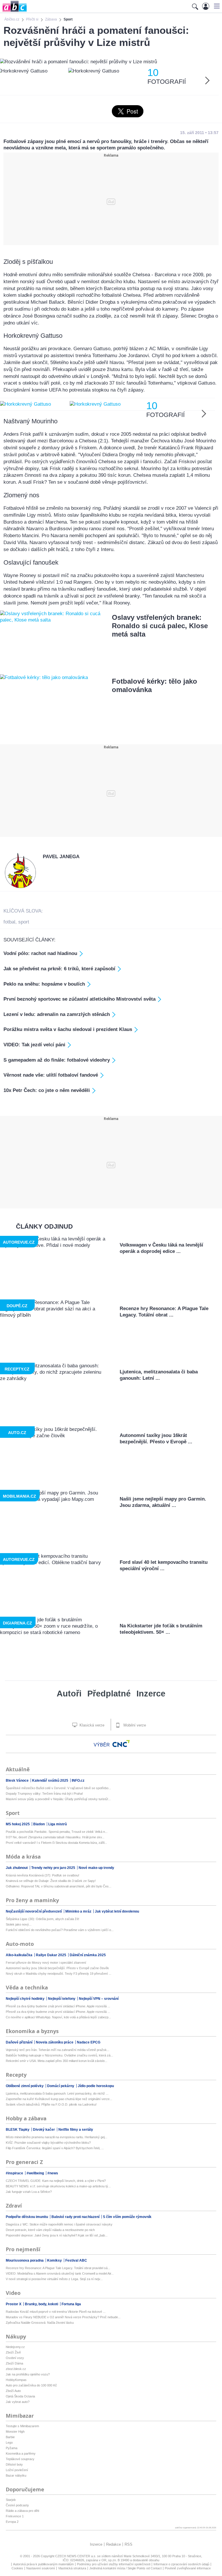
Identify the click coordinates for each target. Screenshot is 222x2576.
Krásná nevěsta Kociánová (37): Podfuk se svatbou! (42, 1875)
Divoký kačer (44, 2130)
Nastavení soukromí (41, 2568)
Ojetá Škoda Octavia (20, 2396)
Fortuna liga (71, 2304)
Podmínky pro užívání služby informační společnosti (114, 2564)
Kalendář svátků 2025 (51, 1781)
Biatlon (39, 1824)
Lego (9, 2443)
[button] (216, 6)
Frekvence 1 (15, 2516)
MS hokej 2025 (18, 1824)
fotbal (9, 922)
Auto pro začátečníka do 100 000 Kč (31, 2385)
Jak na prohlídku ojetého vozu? (28, 2374)
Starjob (11, 2500)
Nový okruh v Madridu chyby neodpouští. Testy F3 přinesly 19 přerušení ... (59, 1974)
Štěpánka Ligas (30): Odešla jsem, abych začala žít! (42, 1919)
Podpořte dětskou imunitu (27, 2217)
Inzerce (151, 1694)
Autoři (69, 1694)
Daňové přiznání (20, 2042)
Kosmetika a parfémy (21, 2453)
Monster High (15, 2432)
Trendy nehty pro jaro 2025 (54, 1868)
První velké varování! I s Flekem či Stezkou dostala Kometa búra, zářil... (56, 1843)
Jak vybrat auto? (18, 2402)
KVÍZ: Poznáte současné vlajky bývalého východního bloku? (48, 2143)
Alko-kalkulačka (20, 1955)
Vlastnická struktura (72, 2568)
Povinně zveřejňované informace (188, 2568)
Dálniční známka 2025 (88, 1955)
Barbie (10, 2437)
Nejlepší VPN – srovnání (99, 1999)
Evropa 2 (12, 2522)
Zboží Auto (13, 2391)
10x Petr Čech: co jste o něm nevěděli (47, 1090)
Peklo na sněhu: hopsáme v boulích (44, 984)
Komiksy (55, 2260)
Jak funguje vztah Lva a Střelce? (29, 2192)
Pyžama (12, 2448)
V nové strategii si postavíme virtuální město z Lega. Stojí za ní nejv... (54, 2279)
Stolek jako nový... (19, 1924)
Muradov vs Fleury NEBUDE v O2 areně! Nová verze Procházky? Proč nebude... (63, 2317)
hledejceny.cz (15, 2347)
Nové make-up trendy (96, 1868)
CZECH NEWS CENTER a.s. (76, 2556)
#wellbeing (36, 2173)
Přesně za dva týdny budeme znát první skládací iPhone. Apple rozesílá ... (58, 2006)
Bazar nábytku (16, 2475)
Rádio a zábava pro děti (22, 2511)
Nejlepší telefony (62, 1999)
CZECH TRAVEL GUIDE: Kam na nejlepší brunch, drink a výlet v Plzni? (56, 2181)
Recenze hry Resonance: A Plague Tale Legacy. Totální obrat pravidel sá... (58, 2268)
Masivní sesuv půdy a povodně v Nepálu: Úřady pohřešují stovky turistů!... (58, 1799)
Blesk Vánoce (18, 1781)
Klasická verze (91, 1725)
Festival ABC (76, 2260)
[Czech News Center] (121, 1744)
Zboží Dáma (14, 2363)
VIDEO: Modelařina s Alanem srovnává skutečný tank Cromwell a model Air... (60, 2273)
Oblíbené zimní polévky (25, 2086)
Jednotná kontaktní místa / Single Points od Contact (125, 2568)
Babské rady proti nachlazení (76, 2217)
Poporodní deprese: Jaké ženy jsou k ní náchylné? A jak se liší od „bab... (57, 2235)
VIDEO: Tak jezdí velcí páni (34, 1045)
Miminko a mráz (79, 1911)
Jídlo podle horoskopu (96, 2086)
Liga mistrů (58, 1824)
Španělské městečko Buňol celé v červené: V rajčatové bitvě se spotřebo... (58, 1788)
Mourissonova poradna (25, 2260)
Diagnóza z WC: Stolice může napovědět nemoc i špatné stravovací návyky (59, 2224)
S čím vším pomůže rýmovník (127, 2217)
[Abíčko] (13, 11)
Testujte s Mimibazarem (22, 2426)
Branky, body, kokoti (42, 2304)
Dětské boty (14, 2464)
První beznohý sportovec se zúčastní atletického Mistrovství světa (79, 999)
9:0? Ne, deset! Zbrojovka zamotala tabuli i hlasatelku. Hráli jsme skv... (55, 1837)
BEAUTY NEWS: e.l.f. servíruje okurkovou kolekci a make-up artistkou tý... (58, 2186)
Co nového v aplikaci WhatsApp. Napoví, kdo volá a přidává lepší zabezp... (58, 2017)
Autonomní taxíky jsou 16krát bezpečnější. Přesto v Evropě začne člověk (57, 1968)
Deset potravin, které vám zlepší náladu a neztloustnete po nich (50, 2230)
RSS (128, 2544)
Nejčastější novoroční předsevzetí (34, 1911)
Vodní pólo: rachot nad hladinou (40, 953)
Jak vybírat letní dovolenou (117, 1911)
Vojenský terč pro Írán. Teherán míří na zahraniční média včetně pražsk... (58, 2050)
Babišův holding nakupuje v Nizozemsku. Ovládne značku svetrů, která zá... (59, 2055)
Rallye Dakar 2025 (51, 1955)
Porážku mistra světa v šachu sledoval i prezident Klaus (68, 1029)
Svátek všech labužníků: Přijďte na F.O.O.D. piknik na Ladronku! (51, 2104)
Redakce (113, 2544)
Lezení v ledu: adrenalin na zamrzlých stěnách (57, 1014)
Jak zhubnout (17, 1868)
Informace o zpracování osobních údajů (181, 2564)
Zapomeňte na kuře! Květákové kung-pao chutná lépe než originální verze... (59, 2099)
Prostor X (14, 2304)
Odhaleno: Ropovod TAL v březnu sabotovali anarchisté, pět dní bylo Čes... (59, 1886)
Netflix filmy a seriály (76, 2130)
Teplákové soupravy (20, 2459)
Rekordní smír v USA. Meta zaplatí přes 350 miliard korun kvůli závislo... (57, 2061)
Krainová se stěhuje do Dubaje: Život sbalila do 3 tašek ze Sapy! (51, 1881)
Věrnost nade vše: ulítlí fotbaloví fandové (51, 1075)
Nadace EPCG (89, 2042)
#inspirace (15, 2173)
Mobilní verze (134, 1725)
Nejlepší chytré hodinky (26, 1999)
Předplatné (109, 1694)
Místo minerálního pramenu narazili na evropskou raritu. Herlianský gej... (57, 2137)
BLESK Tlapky (18, 2130)
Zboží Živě (13, 2352)
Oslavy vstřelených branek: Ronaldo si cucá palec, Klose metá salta (160, 626)
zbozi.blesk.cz (16, 2369)
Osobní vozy (15, 2358)
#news (53, 2173)
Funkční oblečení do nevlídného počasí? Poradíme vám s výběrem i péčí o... (60, 1930)
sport (24, 922)
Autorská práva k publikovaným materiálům (43, 2564)
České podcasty (17, 2505)
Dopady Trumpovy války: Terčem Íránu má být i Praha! (44, 1794)
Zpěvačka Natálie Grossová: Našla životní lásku (40, 2323)
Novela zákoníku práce (55, 2042)
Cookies (17, 2568)
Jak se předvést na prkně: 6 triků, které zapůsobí (59, 969)
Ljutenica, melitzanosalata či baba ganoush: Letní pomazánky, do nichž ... (57, 2093)
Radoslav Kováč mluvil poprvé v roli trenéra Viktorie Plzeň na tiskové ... (56, 2312)
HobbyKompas (16, 2380)
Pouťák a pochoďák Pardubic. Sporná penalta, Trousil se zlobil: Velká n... (57, 1832)
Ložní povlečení (17, 2470)
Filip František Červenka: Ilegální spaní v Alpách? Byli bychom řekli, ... (55, 2148)
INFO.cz (78, 1781)
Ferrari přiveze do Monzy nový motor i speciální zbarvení (46, 1963)
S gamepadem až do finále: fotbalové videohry (57, 1060)
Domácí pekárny (61, 2086)
